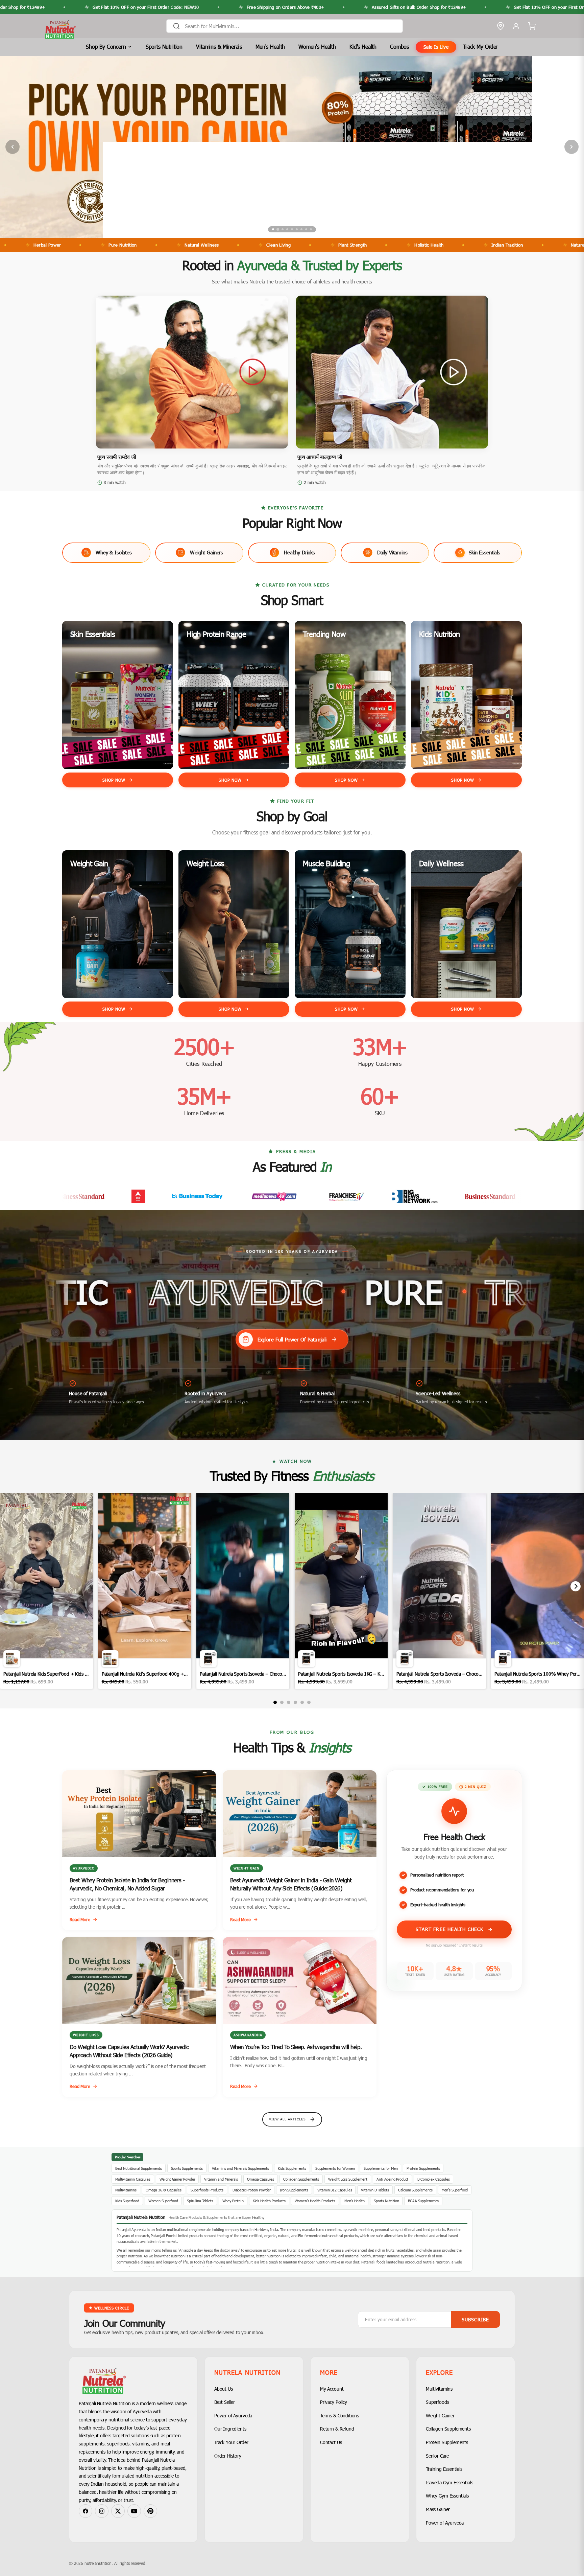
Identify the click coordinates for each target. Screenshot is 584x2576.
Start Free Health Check (451, 1929)
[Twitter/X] (118, 2511)
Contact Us (331, 2442)
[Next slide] (571, 147)
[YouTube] (134, 2511)
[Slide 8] (306, 229)
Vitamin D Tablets (375, 2190)
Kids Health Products (269, 2201)
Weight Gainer (440, 2416)
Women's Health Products (315, 2201)
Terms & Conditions (339, 2416)
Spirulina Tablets (200, 2201)
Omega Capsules (261, 2179)
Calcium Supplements (415, 2190)
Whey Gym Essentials (447, 2496)
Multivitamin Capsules (133, 2179)
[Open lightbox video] (46, 1591)
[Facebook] (86, 2511)
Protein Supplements (423, 2168)
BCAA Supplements (423, 2201)
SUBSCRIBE (475, 2319)
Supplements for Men (381, 2168)
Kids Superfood (127, 2201)
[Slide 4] (287, 229)
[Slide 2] (278, 229)
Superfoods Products (207, 2190)
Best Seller (225, 2402)
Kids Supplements (292, 2168)
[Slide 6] (297, 229)
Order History (228, 2456)
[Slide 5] (292, 229)
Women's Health (317, 47)
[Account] (516, 26)
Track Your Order (231, 2442)
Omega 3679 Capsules (164, 2190)
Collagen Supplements (301, 2179)
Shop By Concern (106, 47)
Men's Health (270, 47)
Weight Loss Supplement (348, 2179)
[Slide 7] (301, 229)
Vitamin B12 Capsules (335, 2190)
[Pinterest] (150, 2511)
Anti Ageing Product (392, 2179)
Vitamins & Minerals (219, 47)
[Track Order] (501, 26)
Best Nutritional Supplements (139, 2168)
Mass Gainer (438, 2509)
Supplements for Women (335, 2168)
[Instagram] (102, 2511)
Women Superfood (163, 2201)
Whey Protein (233, 2201)
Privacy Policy (334, 2402)
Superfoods (437, 2402)
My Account (332, 2389)
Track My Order (481, 47)
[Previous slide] (13, 147)
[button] (192, 372)
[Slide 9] (311, 229)
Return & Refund (337, 2429)
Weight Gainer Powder (177, 2179)
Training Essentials (444, 2469)
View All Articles (287, 2119)
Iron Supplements (294, 2190)
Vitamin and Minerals (221, 2179)
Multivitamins (126, 2190)
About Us (224, 2389)
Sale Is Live (436, 47)
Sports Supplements (187, 2168)
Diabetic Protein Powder (252, 2190)
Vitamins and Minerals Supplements (240, 2168)
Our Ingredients (230, 2429)
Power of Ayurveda (233, 2416)
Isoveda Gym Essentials (449, 2482)
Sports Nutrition (164, 47)
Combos (399, 47)
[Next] (576, 1586)
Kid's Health (363, 47)
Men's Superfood (455, 2190)
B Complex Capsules (433, 2179)
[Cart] (532, 26)
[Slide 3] (283, 229)
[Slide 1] (273, 229)
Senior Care (437, 2456)
